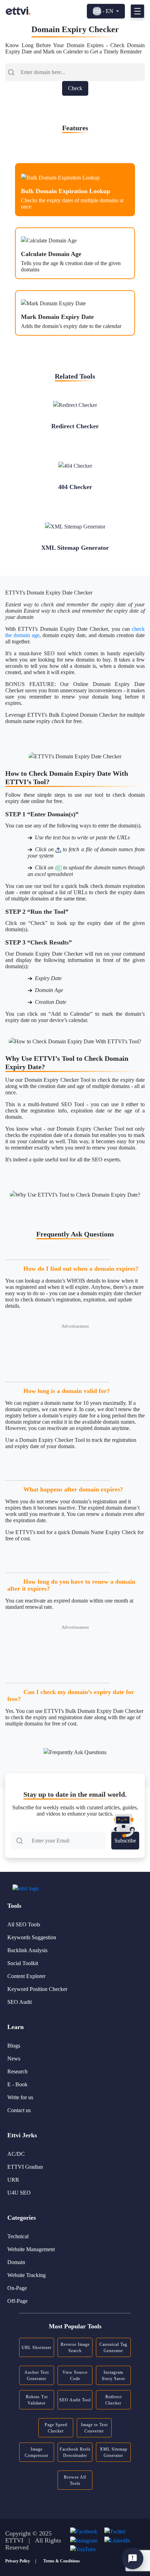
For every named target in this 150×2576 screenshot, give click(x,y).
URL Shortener (37, 2348)
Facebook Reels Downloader (75, 2452)
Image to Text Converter (94, 2428)
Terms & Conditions (62, 2561)
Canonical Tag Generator (113, 2348)
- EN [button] (108, 11)
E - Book (17, 2084)
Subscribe (125, 1841)
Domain (16, 2262)
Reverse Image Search (75, 2348)
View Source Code (75, 2376)
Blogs (14, 2046)
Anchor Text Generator (37, 2376)
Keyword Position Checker (37, 1989)
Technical (18, 2236)
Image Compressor (37, 2452)
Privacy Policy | (21, 2561)
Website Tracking (27, 2275)
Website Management (31, 2249)
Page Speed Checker (56, 2428)
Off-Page (17, 2301)
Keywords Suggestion (32, 1937)
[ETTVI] (18, 11)
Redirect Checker (114, 2400)
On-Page (17, 2288)
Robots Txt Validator (37, 2400)
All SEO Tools (24, 1924)
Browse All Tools (75, 2480)
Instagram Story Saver (114, 2376)
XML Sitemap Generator (114, 2452)
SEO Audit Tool (75, 2400)
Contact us (19, 2110)
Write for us (20, 2097)
